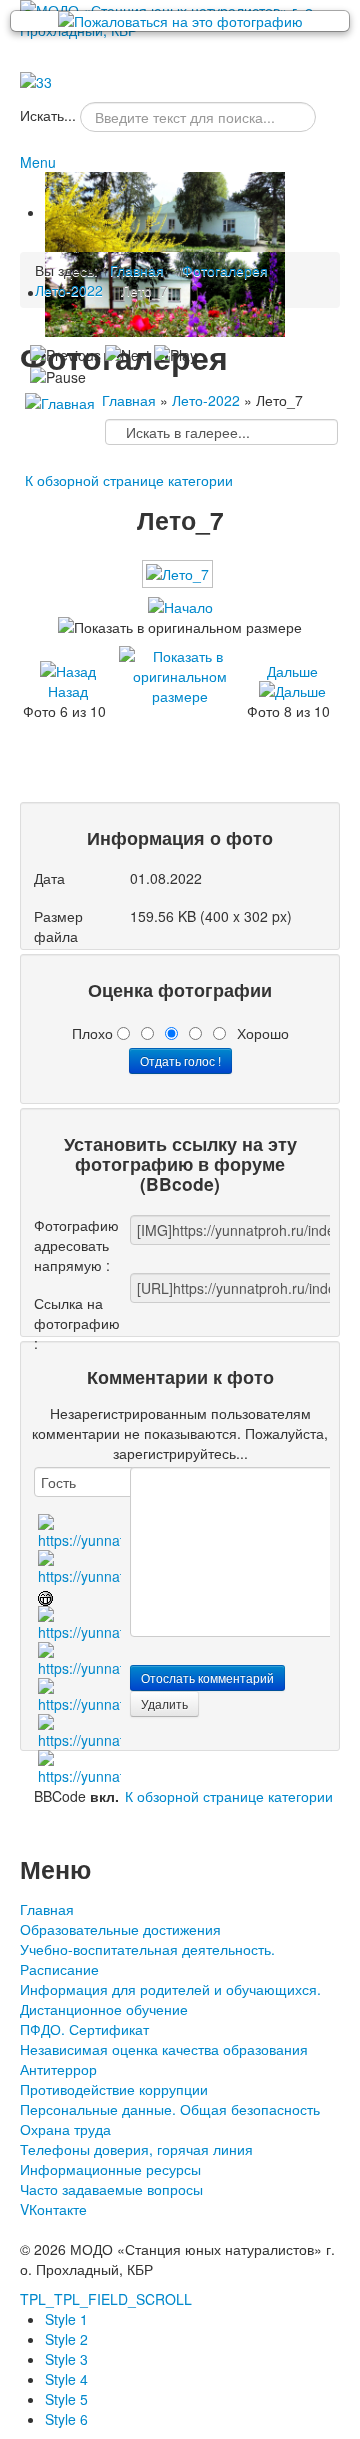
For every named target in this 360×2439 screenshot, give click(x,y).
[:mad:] (79, 1694)
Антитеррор (58, 2069)
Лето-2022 (206, 400)
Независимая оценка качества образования (164, 2049)
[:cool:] (79, 1566)
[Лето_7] (179, 582)
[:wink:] (79, 1622)
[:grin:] (45, 1596)
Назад (68, 691)
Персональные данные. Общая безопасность (170, 2109)
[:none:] (79, 1658)
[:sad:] (79, 1730)
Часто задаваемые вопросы (111, 2189)
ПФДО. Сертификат (84, 2029)
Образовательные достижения (120, 1929)
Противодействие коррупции (114, 2089)
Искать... (48, 115)
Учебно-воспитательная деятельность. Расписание (147, 1959)
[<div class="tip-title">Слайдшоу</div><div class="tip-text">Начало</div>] (180, 607)
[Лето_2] (192, 775)
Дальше (292, 671)
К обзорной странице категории (129, 480)
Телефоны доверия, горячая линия (136, 2149)
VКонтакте (53, 2209)
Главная (129, 400)
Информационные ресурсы (110, 2169)
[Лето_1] (192, 750)
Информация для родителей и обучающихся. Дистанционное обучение (170, 1999)
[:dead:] (79, 1766)
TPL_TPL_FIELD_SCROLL (106, 2299)
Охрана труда (65, 2129)
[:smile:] (79, 1530)
